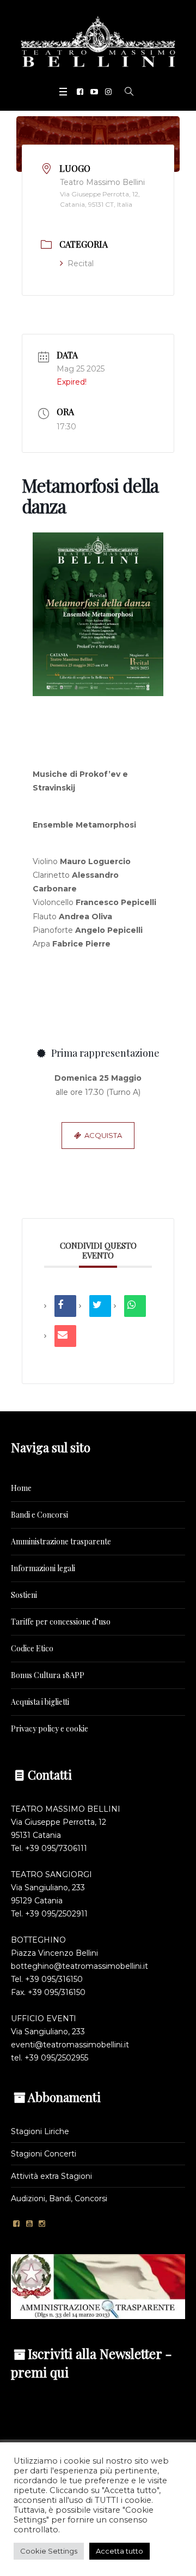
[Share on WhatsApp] (135, 1306)
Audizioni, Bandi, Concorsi (59, 2198)
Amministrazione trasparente (61, 1541)
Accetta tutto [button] (120, 2551)
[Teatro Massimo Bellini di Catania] (98, 41)
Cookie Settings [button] (49, 2551)
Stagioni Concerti (44, 2154)
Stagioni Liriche (40, 2131)
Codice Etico (32, 1648)
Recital (81, 263)
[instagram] (108, 92)
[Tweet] (100, 1306)
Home (21, 1488)
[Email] (65, 1336)
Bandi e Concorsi (39, 1515)
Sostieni (24, 1595)
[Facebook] (80, 92)
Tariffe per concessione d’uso (61, 1622)
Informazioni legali (43, 1568)
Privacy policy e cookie (50, 1729)
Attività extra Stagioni (51, 2176)
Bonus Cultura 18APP (48, 1675)
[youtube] (94, 92)
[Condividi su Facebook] (65, 1306)
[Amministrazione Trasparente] (98, 2286)
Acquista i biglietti (40, 1702)
